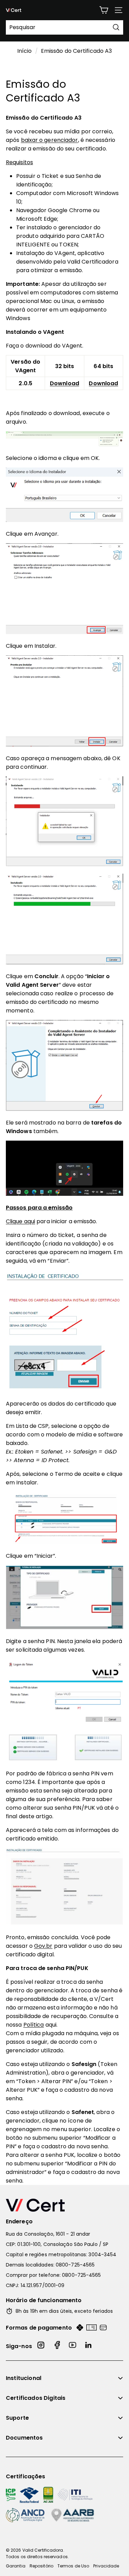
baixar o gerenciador (50, 140)
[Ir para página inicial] (64, 2205)
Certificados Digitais (36, 2398)
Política (34, 2025)
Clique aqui (20, 1221)
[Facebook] (57, 2346)
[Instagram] (41, 2346)
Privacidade (106, 2566)
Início (25, 51)
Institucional (24, 2378)
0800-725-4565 (75, 2265)
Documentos (24, 2438)
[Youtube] (73, 2346)
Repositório (41, 2566)
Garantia (16, 2566)
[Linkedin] (89, 2346)
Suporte (17, 2418)
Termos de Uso (73, 2566)
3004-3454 (102, 2255)
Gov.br (43, 1946)
